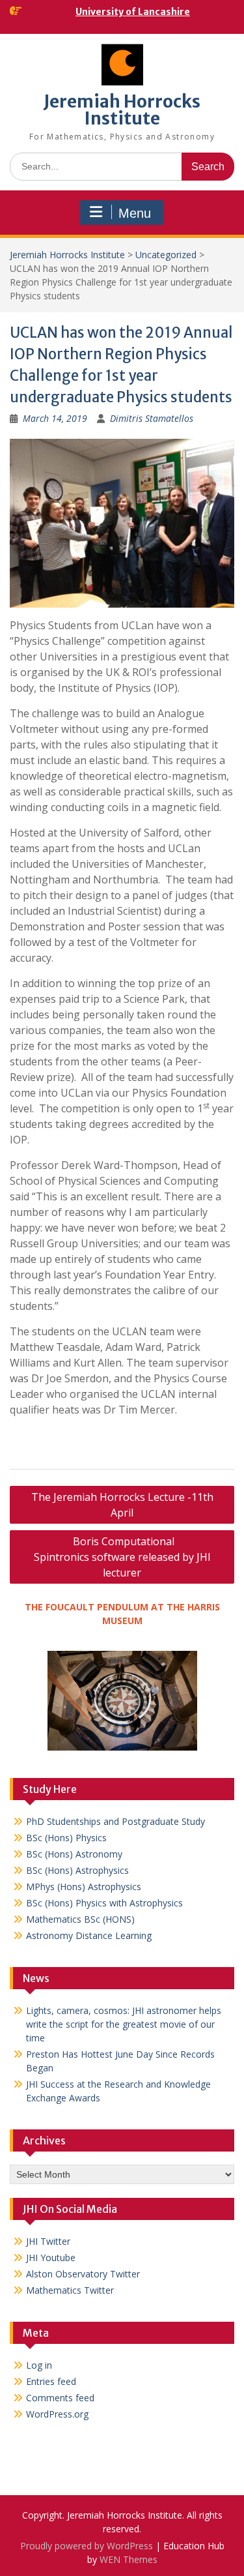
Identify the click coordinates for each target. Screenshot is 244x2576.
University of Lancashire (133, 12)
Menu (135, 213)
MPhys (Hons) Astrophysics (84, 1887)
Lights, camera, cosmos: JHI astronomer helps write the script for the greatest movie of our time (124, 2024)
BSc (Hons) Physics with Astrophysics (104, 1903)
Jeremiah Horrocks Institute (122, 110)
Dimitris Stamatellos (152, 418)
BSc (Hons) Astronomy (74, 1854)
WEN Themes (129, 2559)
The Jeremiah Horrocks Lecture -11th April (122, 1505)
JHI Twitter (48, 2241)
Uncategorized (166, 255)
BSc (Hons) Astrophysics (77, 1870)
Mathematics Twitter (70, 2290)
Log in (39, 2365)
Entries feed (51, 2381)
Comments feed (60, 2398)
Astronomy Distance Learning (89, 1935)
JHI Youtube (51, 2258)
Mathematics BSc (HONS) (80, 1919)
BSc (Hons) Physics (66, 1838)
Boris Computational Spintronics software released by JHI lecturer (122, 1557)
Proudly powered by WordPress (87, 2546)
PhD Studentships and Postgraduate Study (115, 1821)
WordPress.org (57, 2414)
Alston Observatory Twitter (83, 2274)
